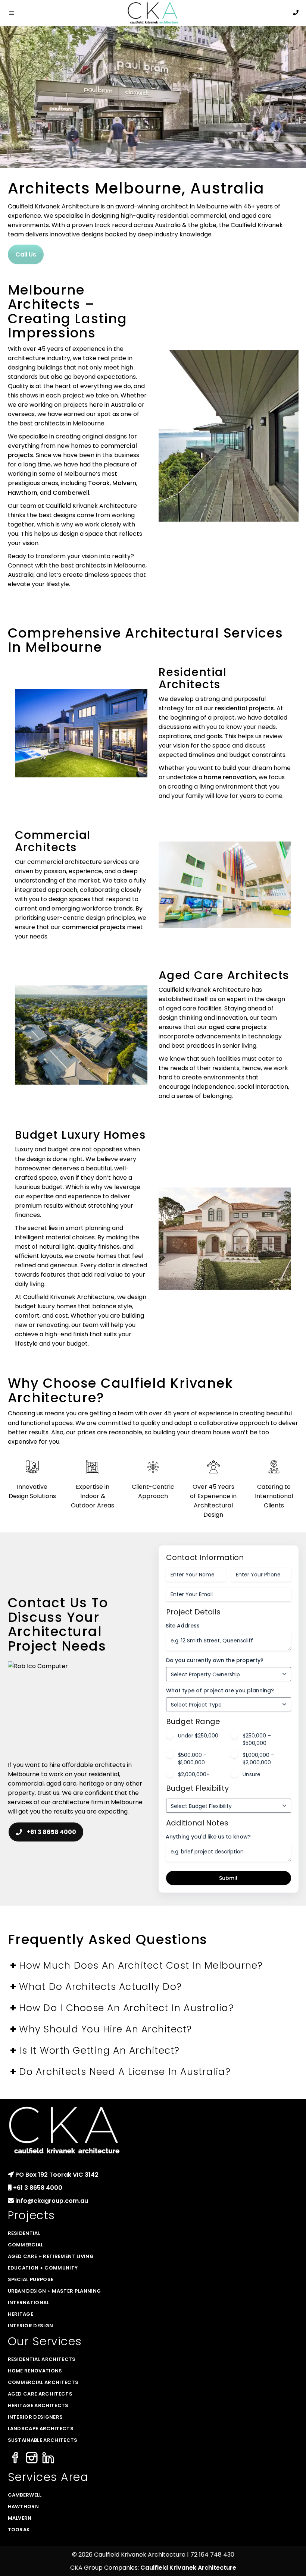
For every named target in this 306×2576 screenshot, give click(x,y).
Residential (24, 2233)
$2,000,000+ (194, 1774)
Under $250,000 (198, 1736)
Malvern (124, 483)
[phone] (296, 12)
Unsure (252, 1774)
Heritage (21, 2314)
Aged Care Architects (224, 975)
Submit (228, 1878)
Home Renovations (35, 2371)
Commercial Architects (53, 841)
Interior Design (31, 2326)
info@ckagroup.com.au (52, 2201)
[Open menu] (13, 13)
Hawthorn (23, 493)
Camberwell (71, 493)
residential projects (244, 708)
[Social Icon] (15, 2458)
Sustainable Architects (43, 2440)
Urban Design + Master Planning (54, 2291)
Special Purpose (31, 2279)
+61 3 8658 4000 (51, 1832)
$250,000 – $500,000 (257, 1739)
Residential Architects (193, 678)
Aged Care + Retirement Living (51, 2256)
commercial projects (94, 927)
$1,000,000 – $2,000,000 (258, 1759)
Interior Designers (35, 2417)
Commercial (26, 2245)
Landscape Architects (41, 2429)
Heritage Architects (38, 2405)
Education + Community (43, 2268)
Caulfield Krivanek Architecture (188, 2568)
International (29, 2303)
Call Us (26, 254)
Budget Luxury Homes (80, 1135)
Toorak (99, 483)
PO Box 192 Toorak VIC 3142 (57, 2175)
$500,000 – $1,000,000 (192, 1759)
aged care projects (238, 1027)
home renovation (230, 777)
